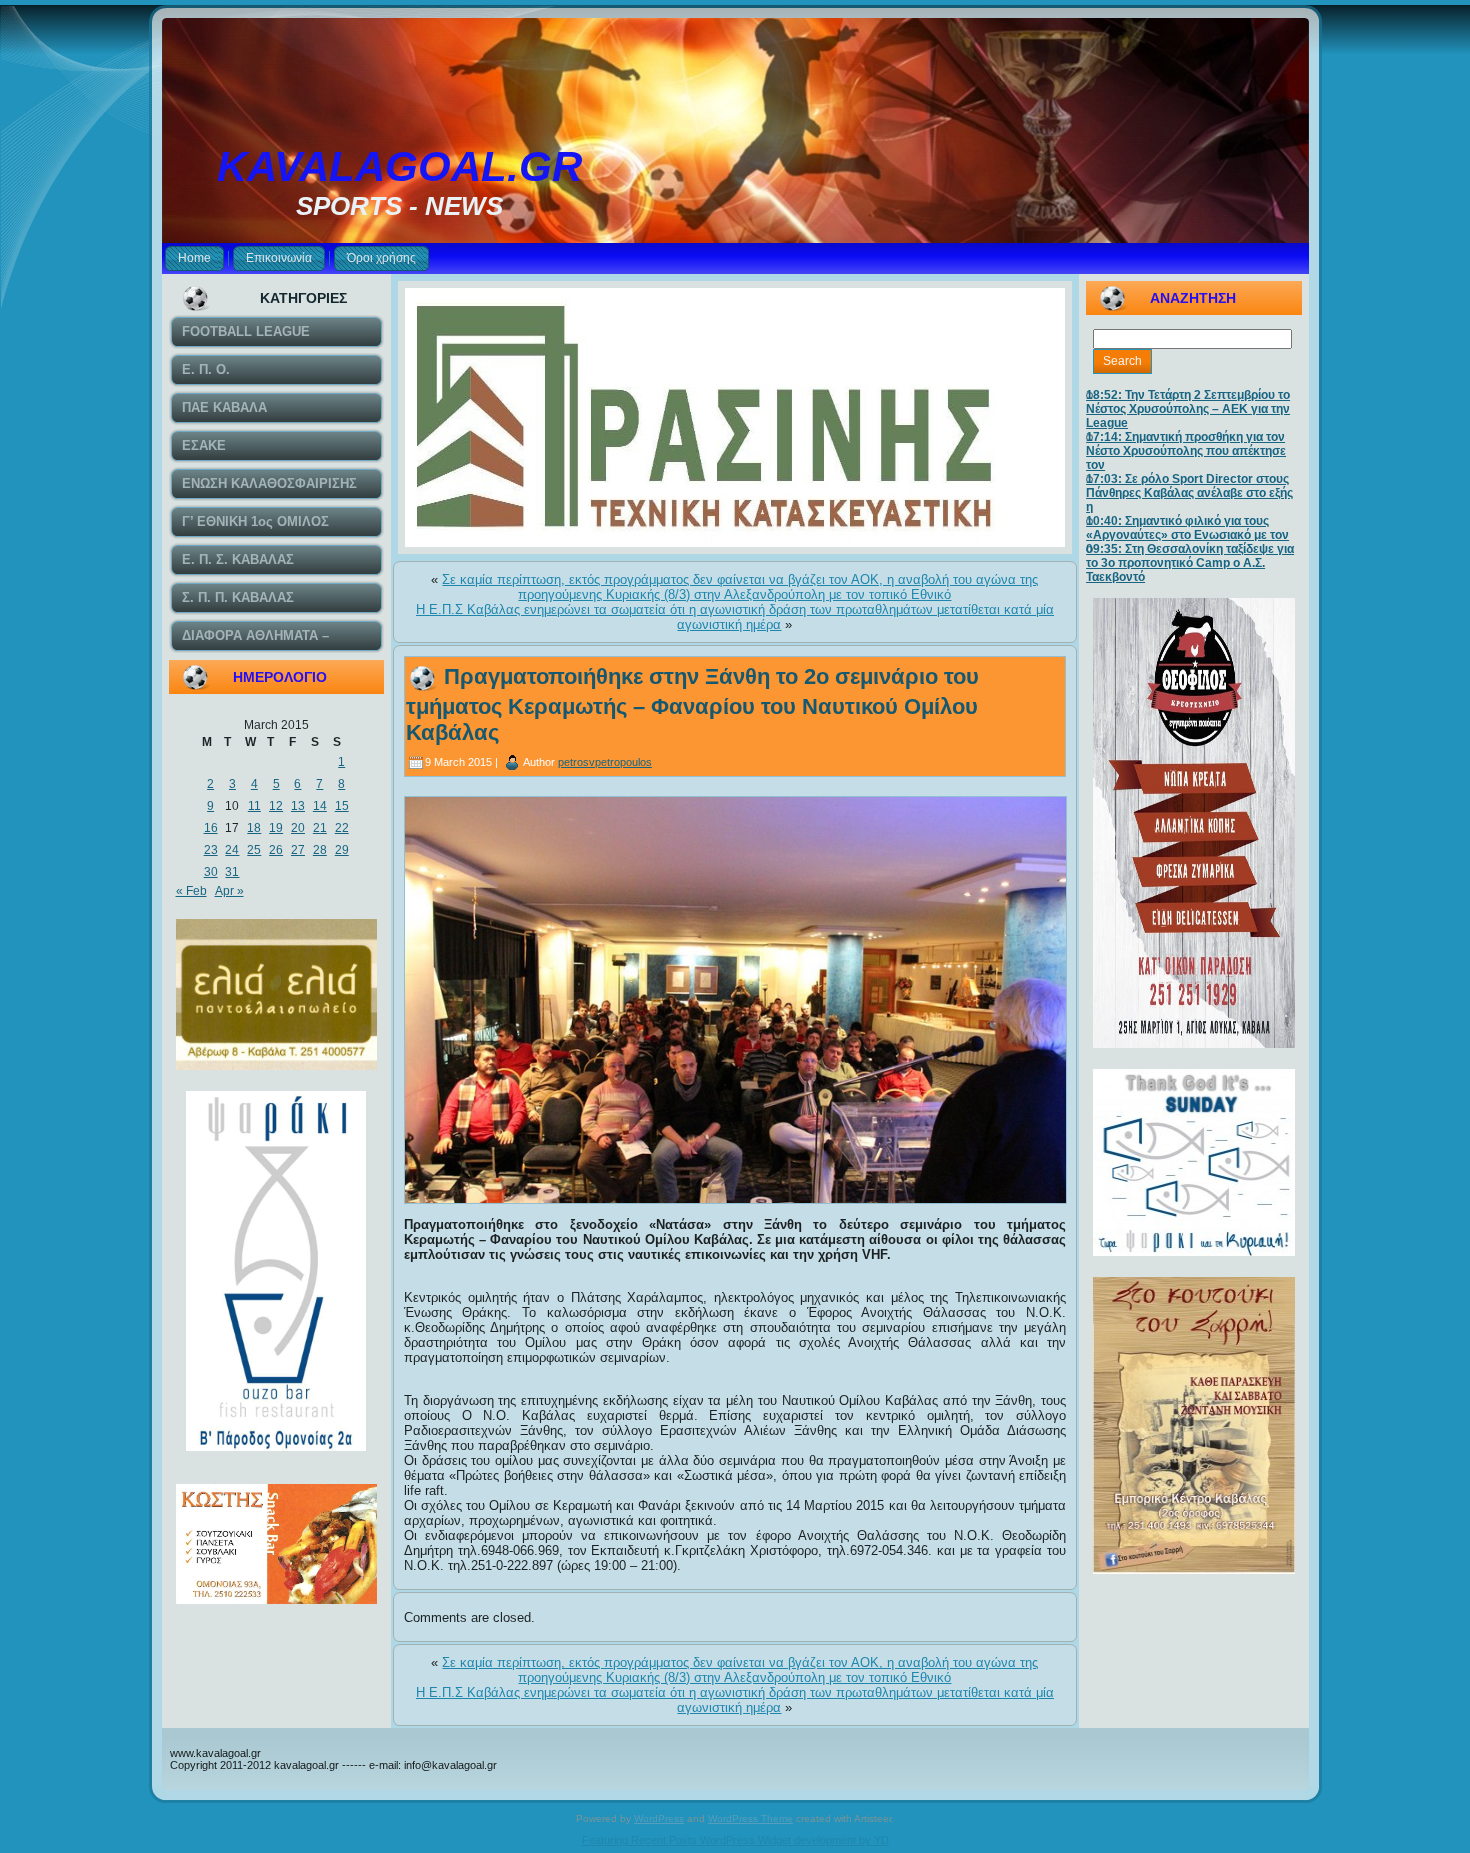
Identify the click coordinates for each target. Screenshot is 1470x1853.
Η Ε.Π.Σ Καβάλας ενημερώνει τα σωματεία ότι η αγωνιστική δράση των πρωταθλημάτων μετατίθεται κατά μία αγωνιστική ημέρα (735, 617)
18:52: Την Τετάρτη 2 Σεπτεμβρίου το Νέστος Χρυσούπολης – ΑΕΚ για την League (1188, 409)
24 (232, 850)
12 (276, 806)
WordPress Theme (750, 1818)
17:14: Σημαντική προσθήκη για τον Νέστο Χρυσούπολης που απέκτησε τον (1186, 451)
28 (320, 850)
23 (211, 850)
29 (342, 850)
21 (320, 828)
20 (298, 828)
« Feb (191, 891)
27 (298, 850)
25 (254, 850)
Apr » (229, 891)
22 (342, 828)
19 (276, 828)
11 (254, 806)
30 (211, 872)
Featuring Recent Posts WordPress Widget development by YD (735, 1840)
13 (298, 806)
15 (342, 806)
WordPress (659, 1818)
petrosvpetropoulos (605, 762)
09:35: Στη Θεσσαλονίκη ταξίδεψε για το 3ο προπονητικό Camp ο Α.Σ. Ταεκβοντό (1190, 563)
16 (211, 828)
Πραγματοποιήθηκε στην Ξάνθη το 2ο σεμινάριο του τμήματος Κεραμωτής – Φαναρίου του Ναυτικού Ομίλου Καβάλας (692, 704)
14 (320, 806)
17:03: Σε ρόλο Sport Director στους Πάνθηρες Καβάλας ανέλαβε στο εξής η (1189, 493)
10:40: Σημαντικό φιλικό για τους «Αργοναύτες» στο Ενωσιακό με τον (1187, 528)
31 (232, 872)
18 (254, 828)
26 (276, 850)
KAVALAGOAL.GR (399, 166)
